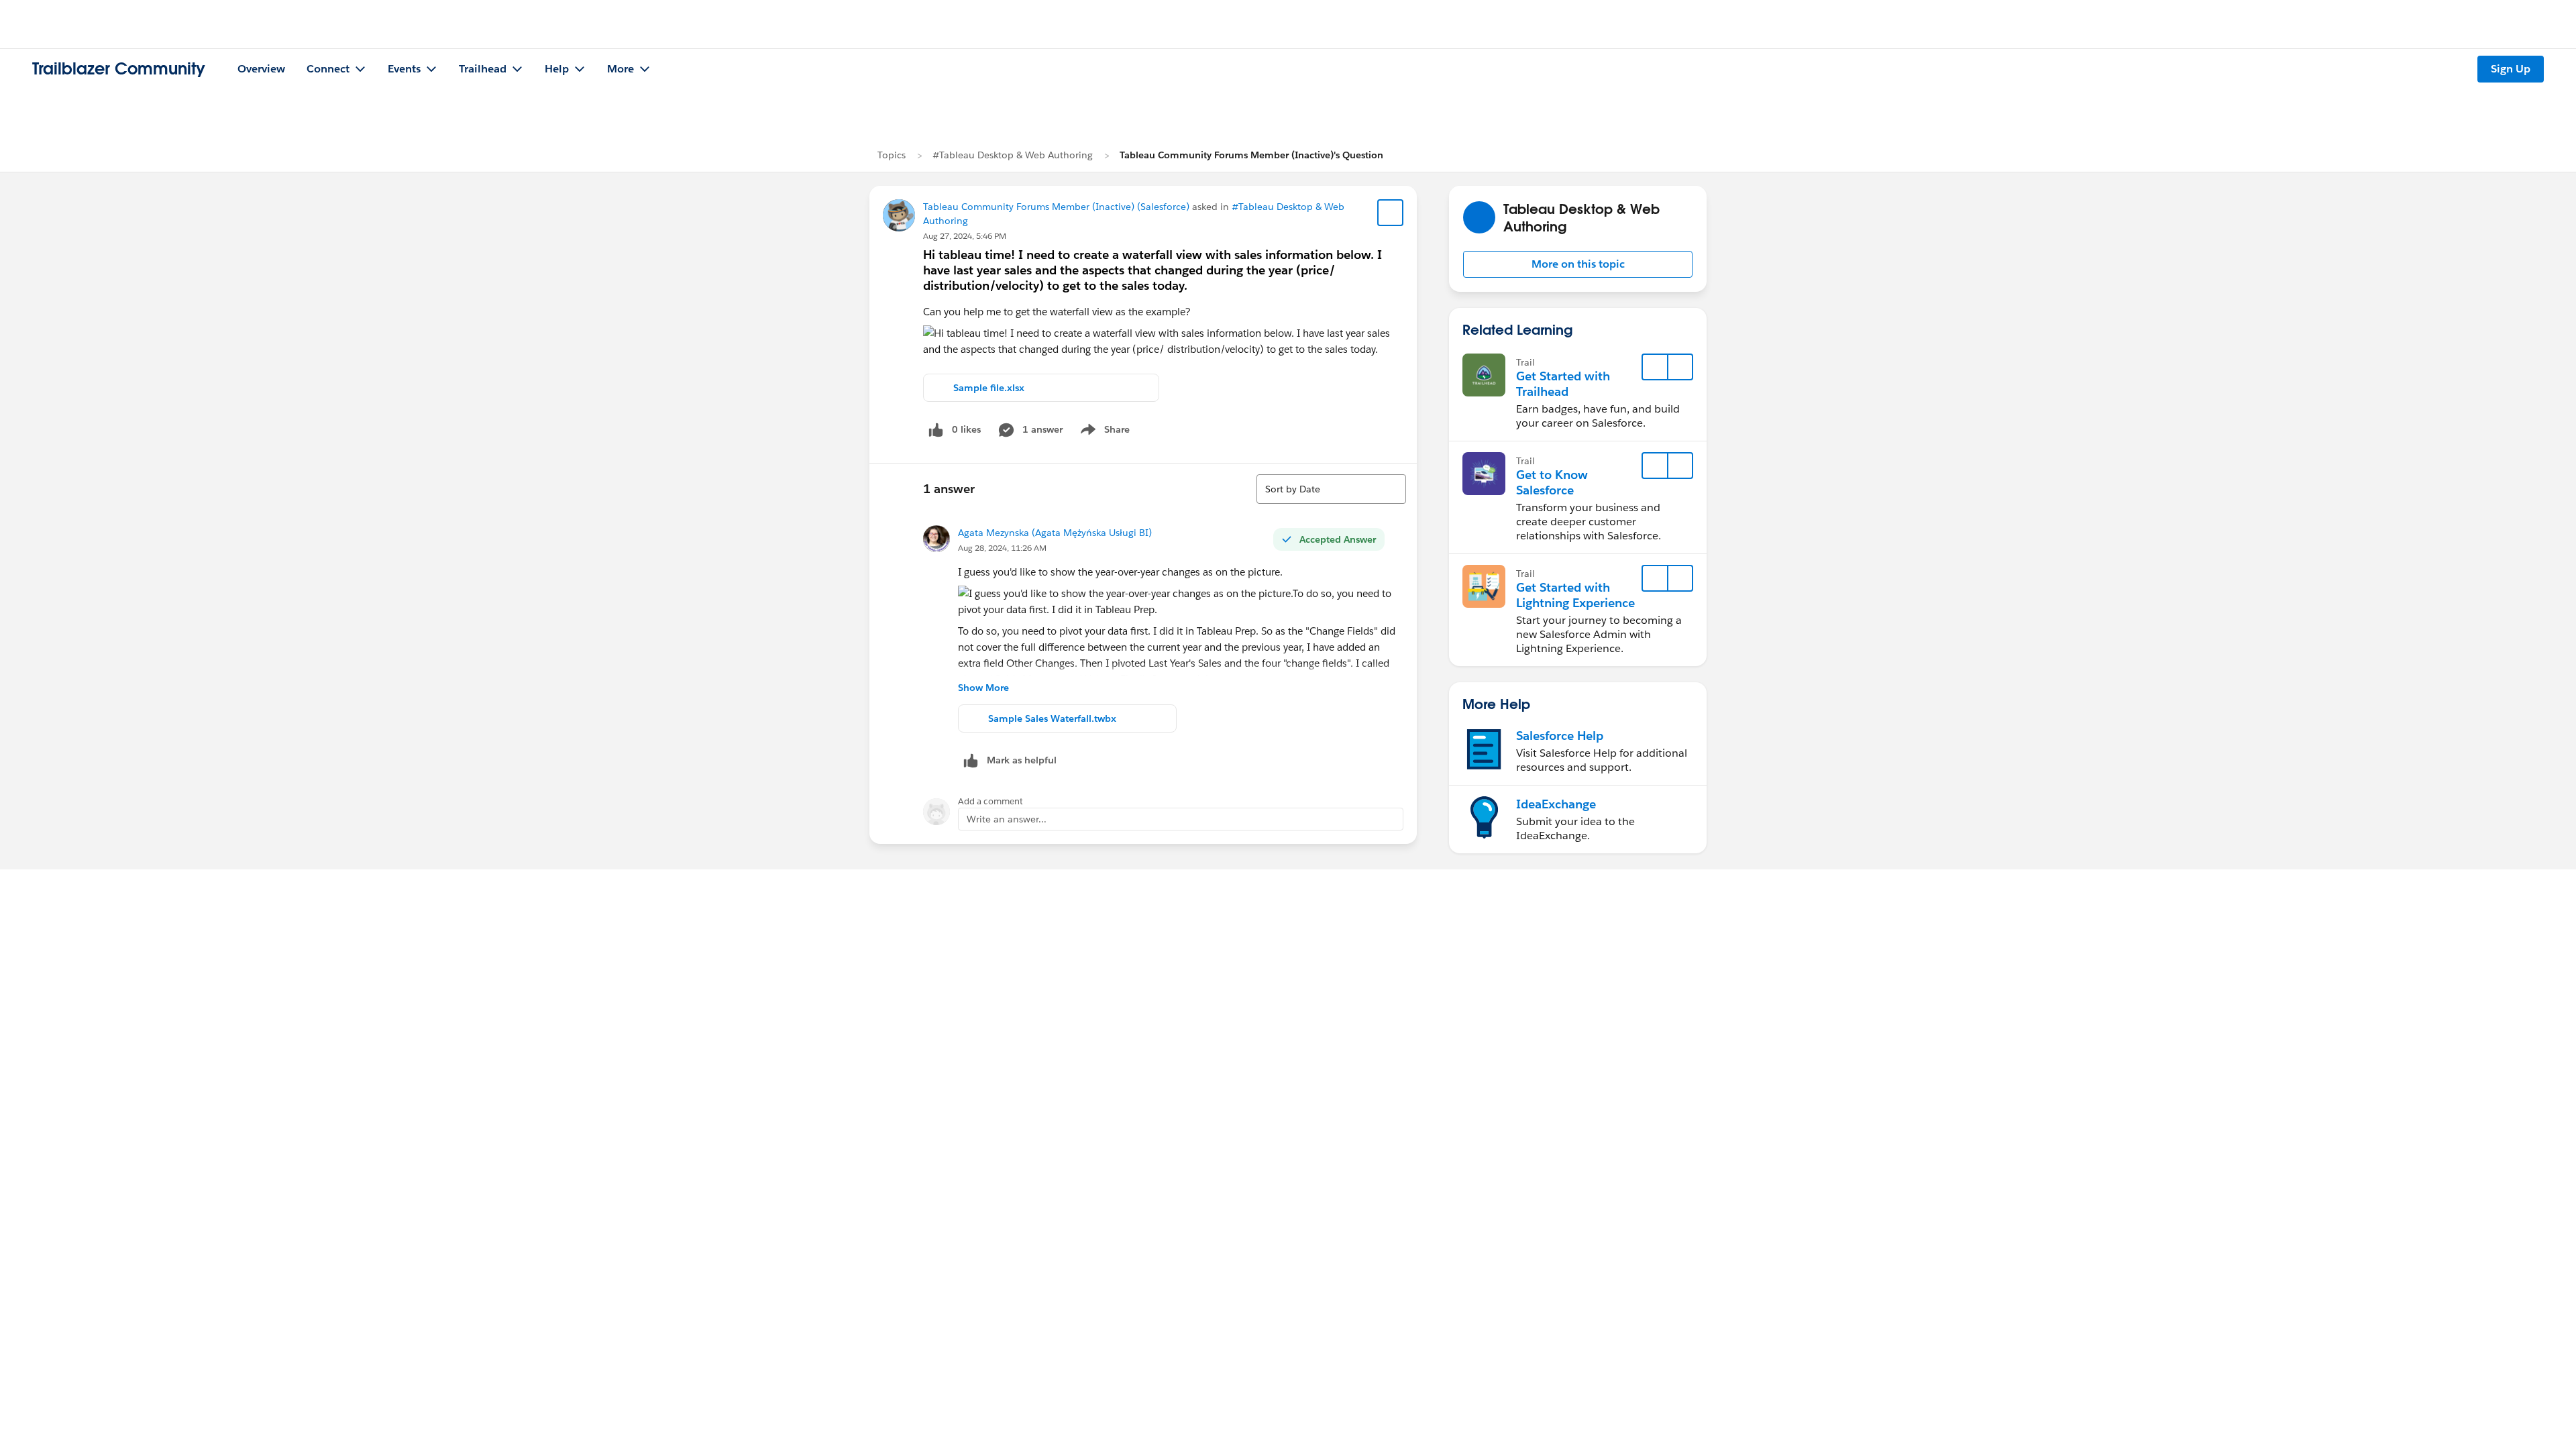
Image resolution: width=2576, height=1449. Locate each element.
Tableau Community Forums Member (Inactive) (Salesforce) (1056, 207)
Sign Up (2511, 69)
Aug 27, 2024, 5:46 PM (965, 236)
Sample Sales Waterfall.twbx (1052, 718)
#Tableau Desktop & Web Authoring (1013, 155)
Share (1103, 432)
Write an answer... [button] (1007, 819)
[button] (1578, 264)
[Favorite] (1391, 213)
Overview (261, 69)
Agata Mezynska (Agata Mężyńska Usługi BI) (1055, 533)
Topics (892, 155)
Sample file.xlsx (989, 388)
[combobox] (1331, 489)
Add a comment (990, 801)
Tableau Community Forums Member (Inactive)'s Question (1251, 155)
